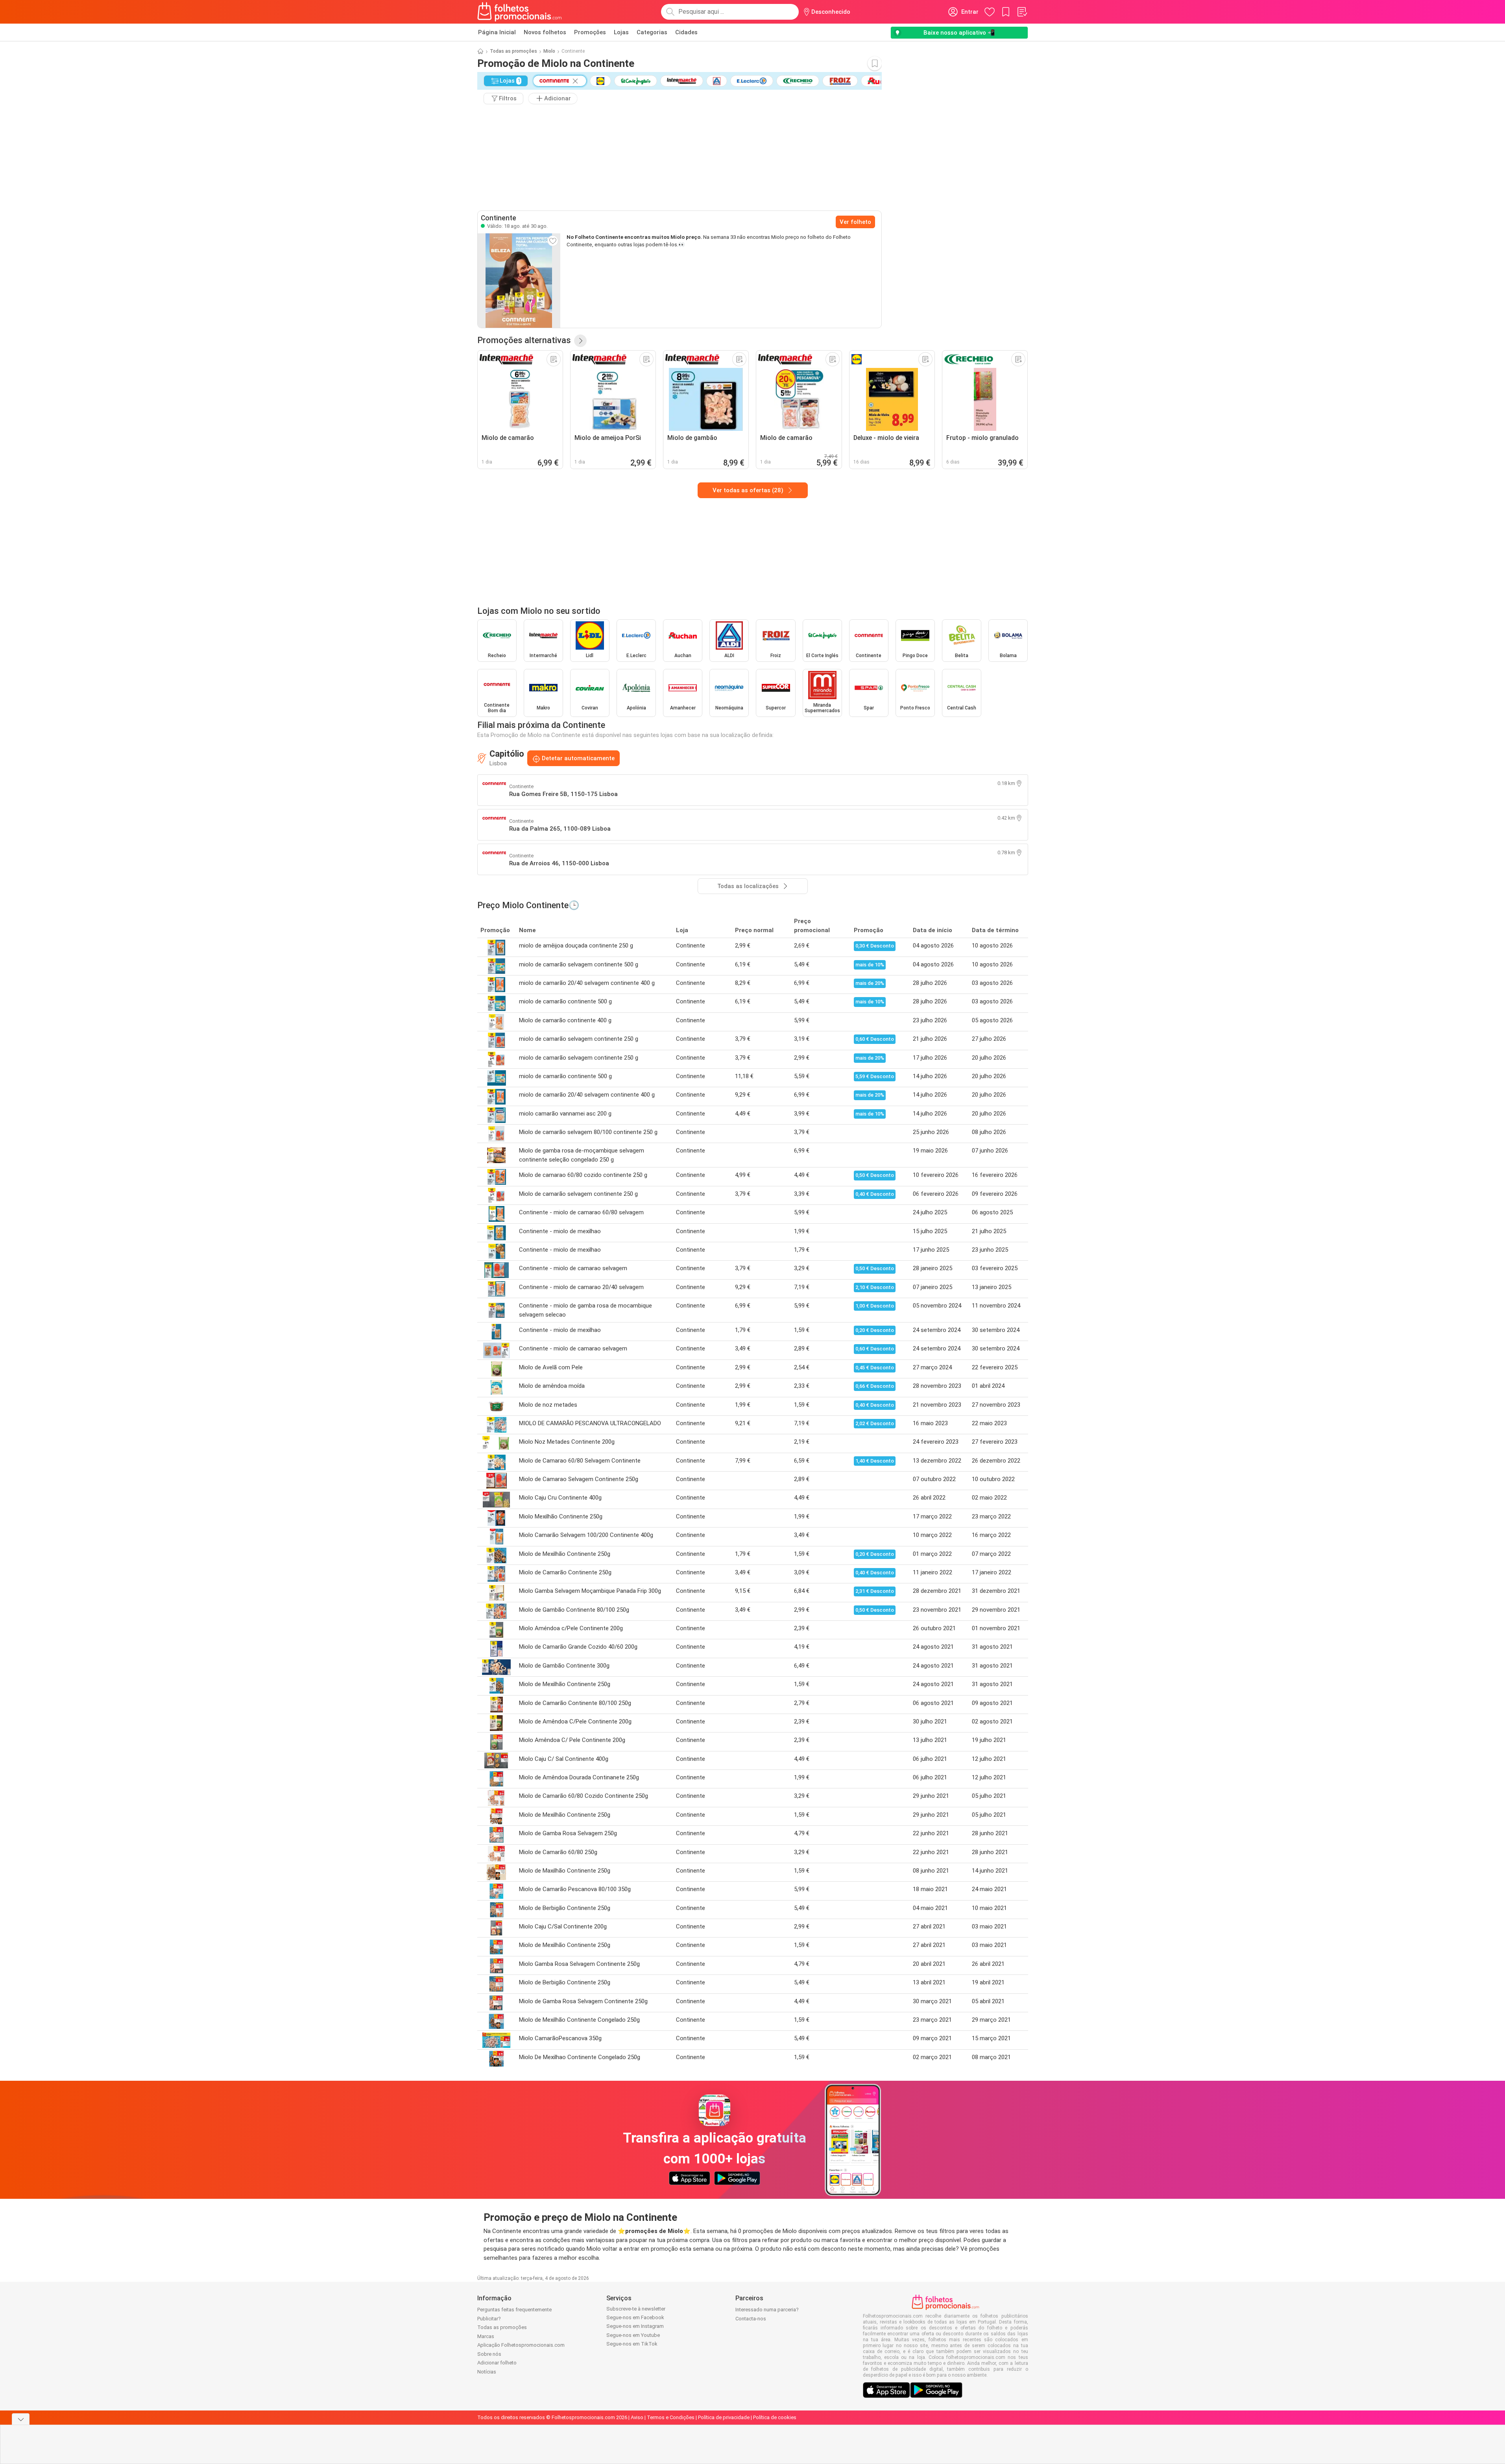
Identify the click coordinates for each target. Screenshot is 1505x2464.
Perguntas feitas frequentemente (514, 2310)
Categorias (652, 32)
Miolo (549, 51)
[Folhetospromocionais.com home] (520, 12)
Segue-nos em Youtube (633, 2335)
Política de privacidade (724, 2417)
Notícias (487, 2372)
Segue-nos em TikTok (632, 2344)
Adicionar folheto (497, 2363)
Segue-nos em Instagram (635, 2326)
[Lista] (1022, 12)
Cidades (686, 32)
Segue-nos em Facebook (635, 2317)
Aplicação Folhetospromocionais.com (521, 2345)
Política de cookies (775, 2417)
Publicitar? (489, 2319)
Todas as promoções (513, 51)
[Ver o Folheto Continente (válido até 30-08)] (519, 281)
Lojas (621, 32)
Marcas (486, 2336)
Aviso (637, 2417)
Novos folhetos (545, 32)
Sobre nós (489, 2354)
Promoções (590, 32)
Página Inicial (497, 32)
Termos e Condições (671, 2417)
